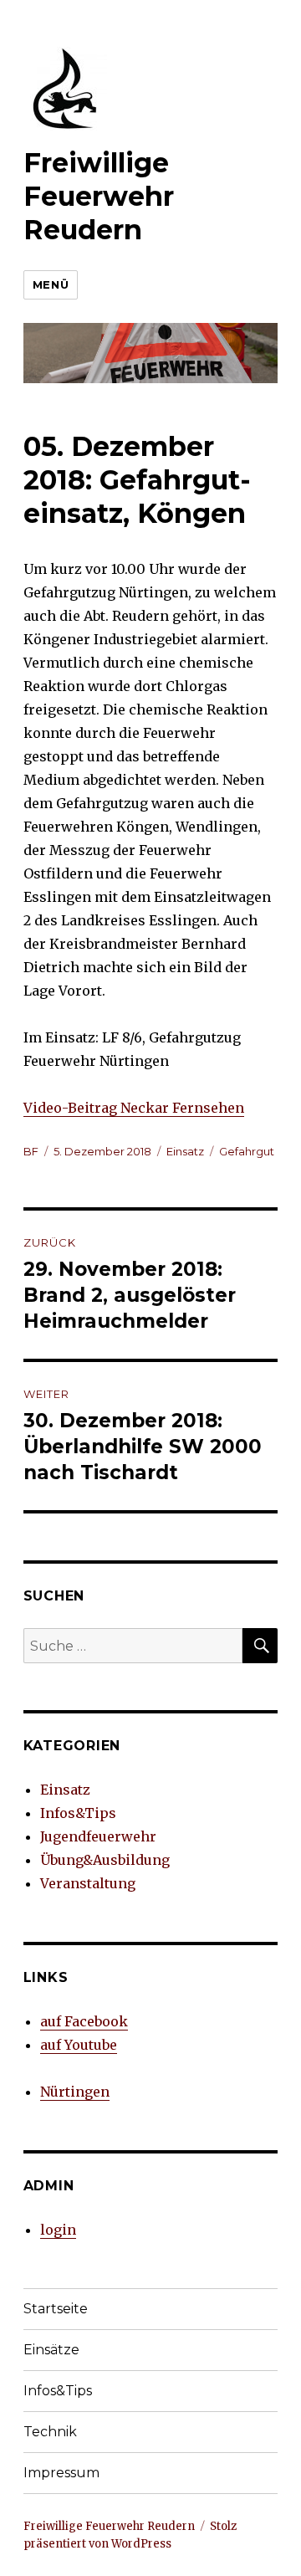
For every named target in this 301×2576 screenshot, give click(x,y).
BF (31, 1151)
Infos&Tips (78, 1813)
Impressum (61, 2473)
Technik (50, 2432)
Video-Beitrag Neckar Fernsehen (134, 1108)
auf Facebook (84, 2021)
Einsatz (185, 1151)
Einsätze (51, 2350)
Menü (51, 284)
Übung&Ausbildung (105, 1860)
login (58, 2230)
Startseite (56, 2309)
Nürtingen (75, 2092)
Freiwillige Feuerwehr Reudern (99, 196)
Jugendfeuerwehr (98, 1836)
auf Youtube (79, 2045)
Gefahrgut (247, 1151)
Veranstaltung (88, 1883)
